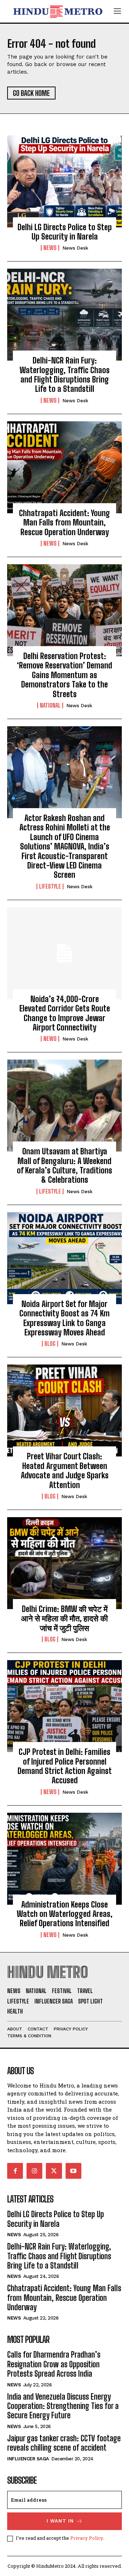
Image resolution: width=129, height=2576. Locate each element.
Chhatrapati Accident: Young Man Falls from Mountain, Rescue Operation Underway (64, 523)
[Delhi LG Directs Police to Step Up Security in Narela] (64, 181)
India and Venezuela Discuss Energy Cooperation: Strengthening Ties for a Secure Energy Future (63, 2406)
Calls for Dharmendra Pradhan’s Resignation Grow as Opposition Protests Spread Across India (54, 2364)
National (50, 705)
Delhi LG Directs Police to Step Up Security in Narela (65, 232)
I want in (60, 2521)
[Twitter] (54, 2171)
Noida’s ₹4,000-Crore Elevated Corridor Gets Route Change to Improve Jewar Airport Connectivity (65, 1013)
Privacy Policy (87, 2538)
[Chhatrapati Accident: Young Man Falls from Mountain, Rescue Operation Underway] (64, 467)
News (50, 248)
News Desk (75, 248)
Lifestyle (50, 886)
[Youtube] (73, 2171)
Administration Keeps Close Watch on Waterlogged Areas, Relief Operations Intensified (65, 1914)
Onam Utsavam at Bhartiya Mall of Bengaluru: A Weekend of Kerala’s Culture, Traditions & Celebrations (64, 1166)
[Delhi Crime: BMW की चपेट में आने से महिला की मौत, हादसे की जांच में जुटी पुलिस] (64, 1563)
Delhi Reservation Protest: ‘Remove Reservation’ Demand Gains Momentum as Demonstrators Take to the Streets (64, 675)
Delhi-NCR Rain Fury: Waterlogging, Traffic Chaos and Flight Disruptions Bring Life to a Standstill (65, 375)
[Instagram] (34, 2171)
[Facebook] (15, 2171)
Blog (50, 1344)
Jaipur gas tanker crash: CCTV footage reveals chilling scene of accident (64, 2443)
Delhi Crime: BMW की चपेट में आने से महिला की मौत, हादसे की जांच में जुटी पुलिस (64, 1618)
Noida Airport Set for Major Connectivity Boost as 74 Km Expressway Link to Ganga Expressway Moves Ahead (64, 1318)
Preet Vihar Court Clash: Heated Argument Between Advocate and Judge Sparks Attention (65, 1470)
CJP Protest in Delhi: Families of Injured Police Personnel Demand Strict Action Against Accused (65, 1766)
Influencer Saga (28, 2459)
